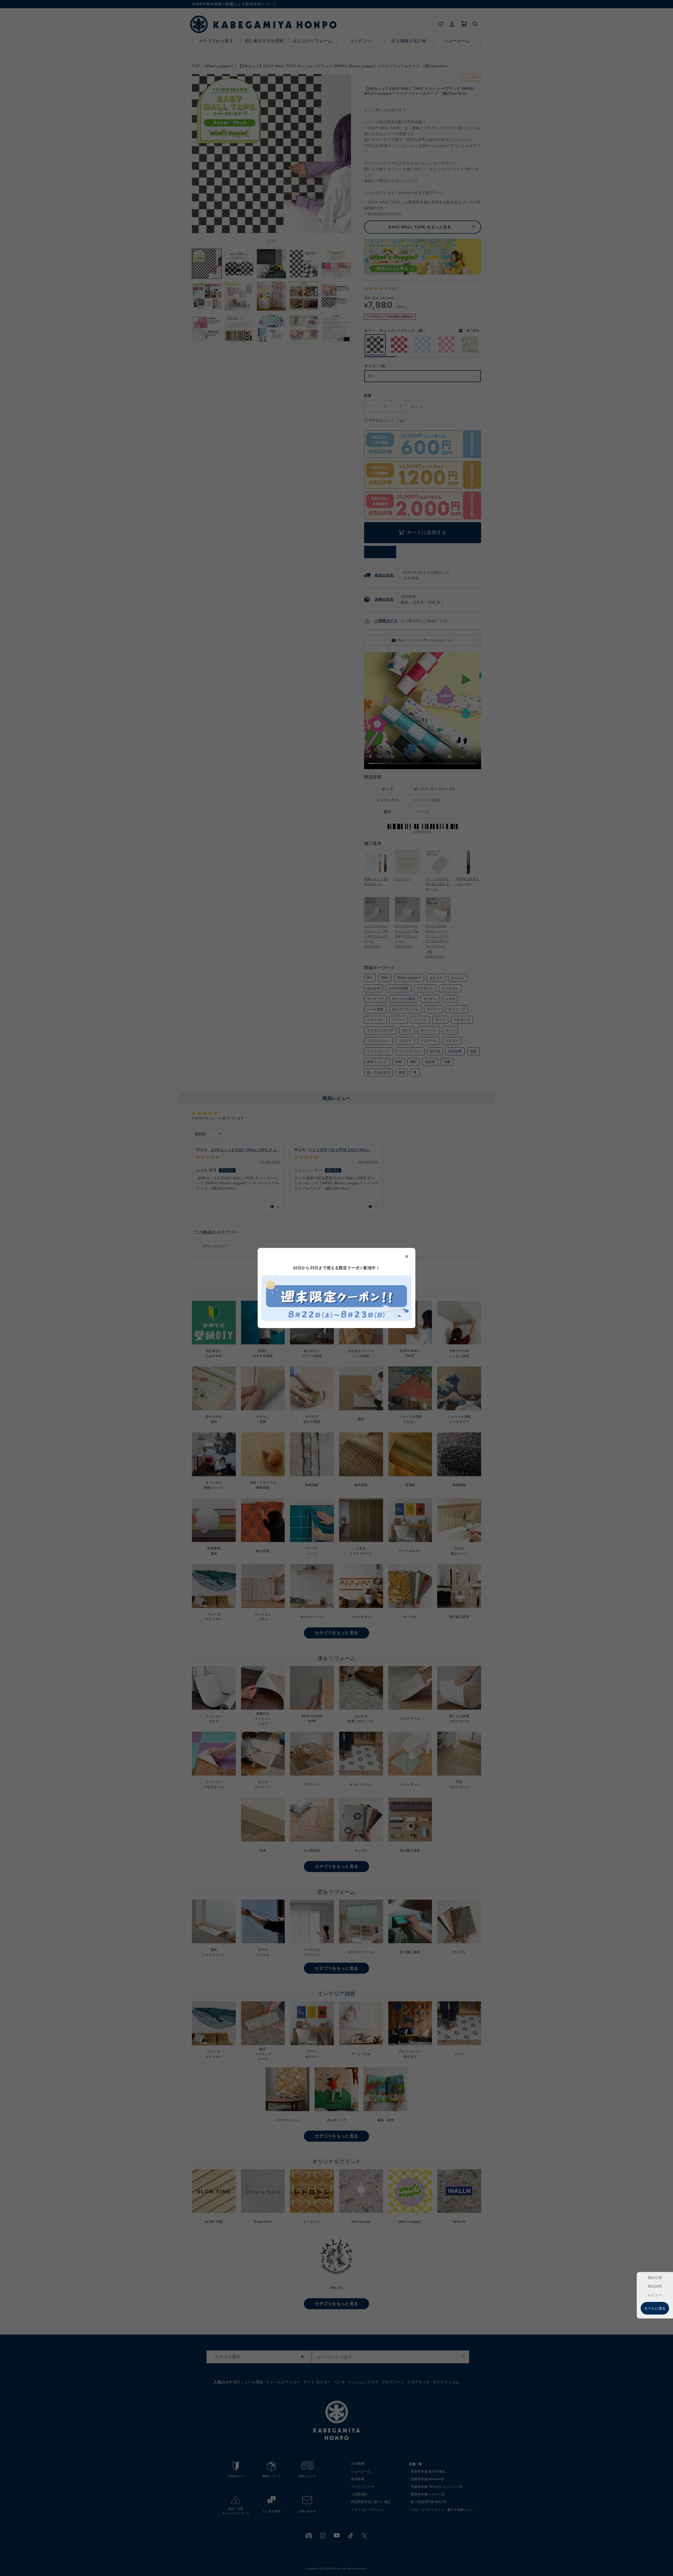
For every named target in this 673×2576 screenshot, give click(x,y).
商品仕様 (655, 2278)
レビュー (655, 2295)
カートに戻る (655, 2308)
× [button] (407, 1256)
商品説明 (655, 2286)
